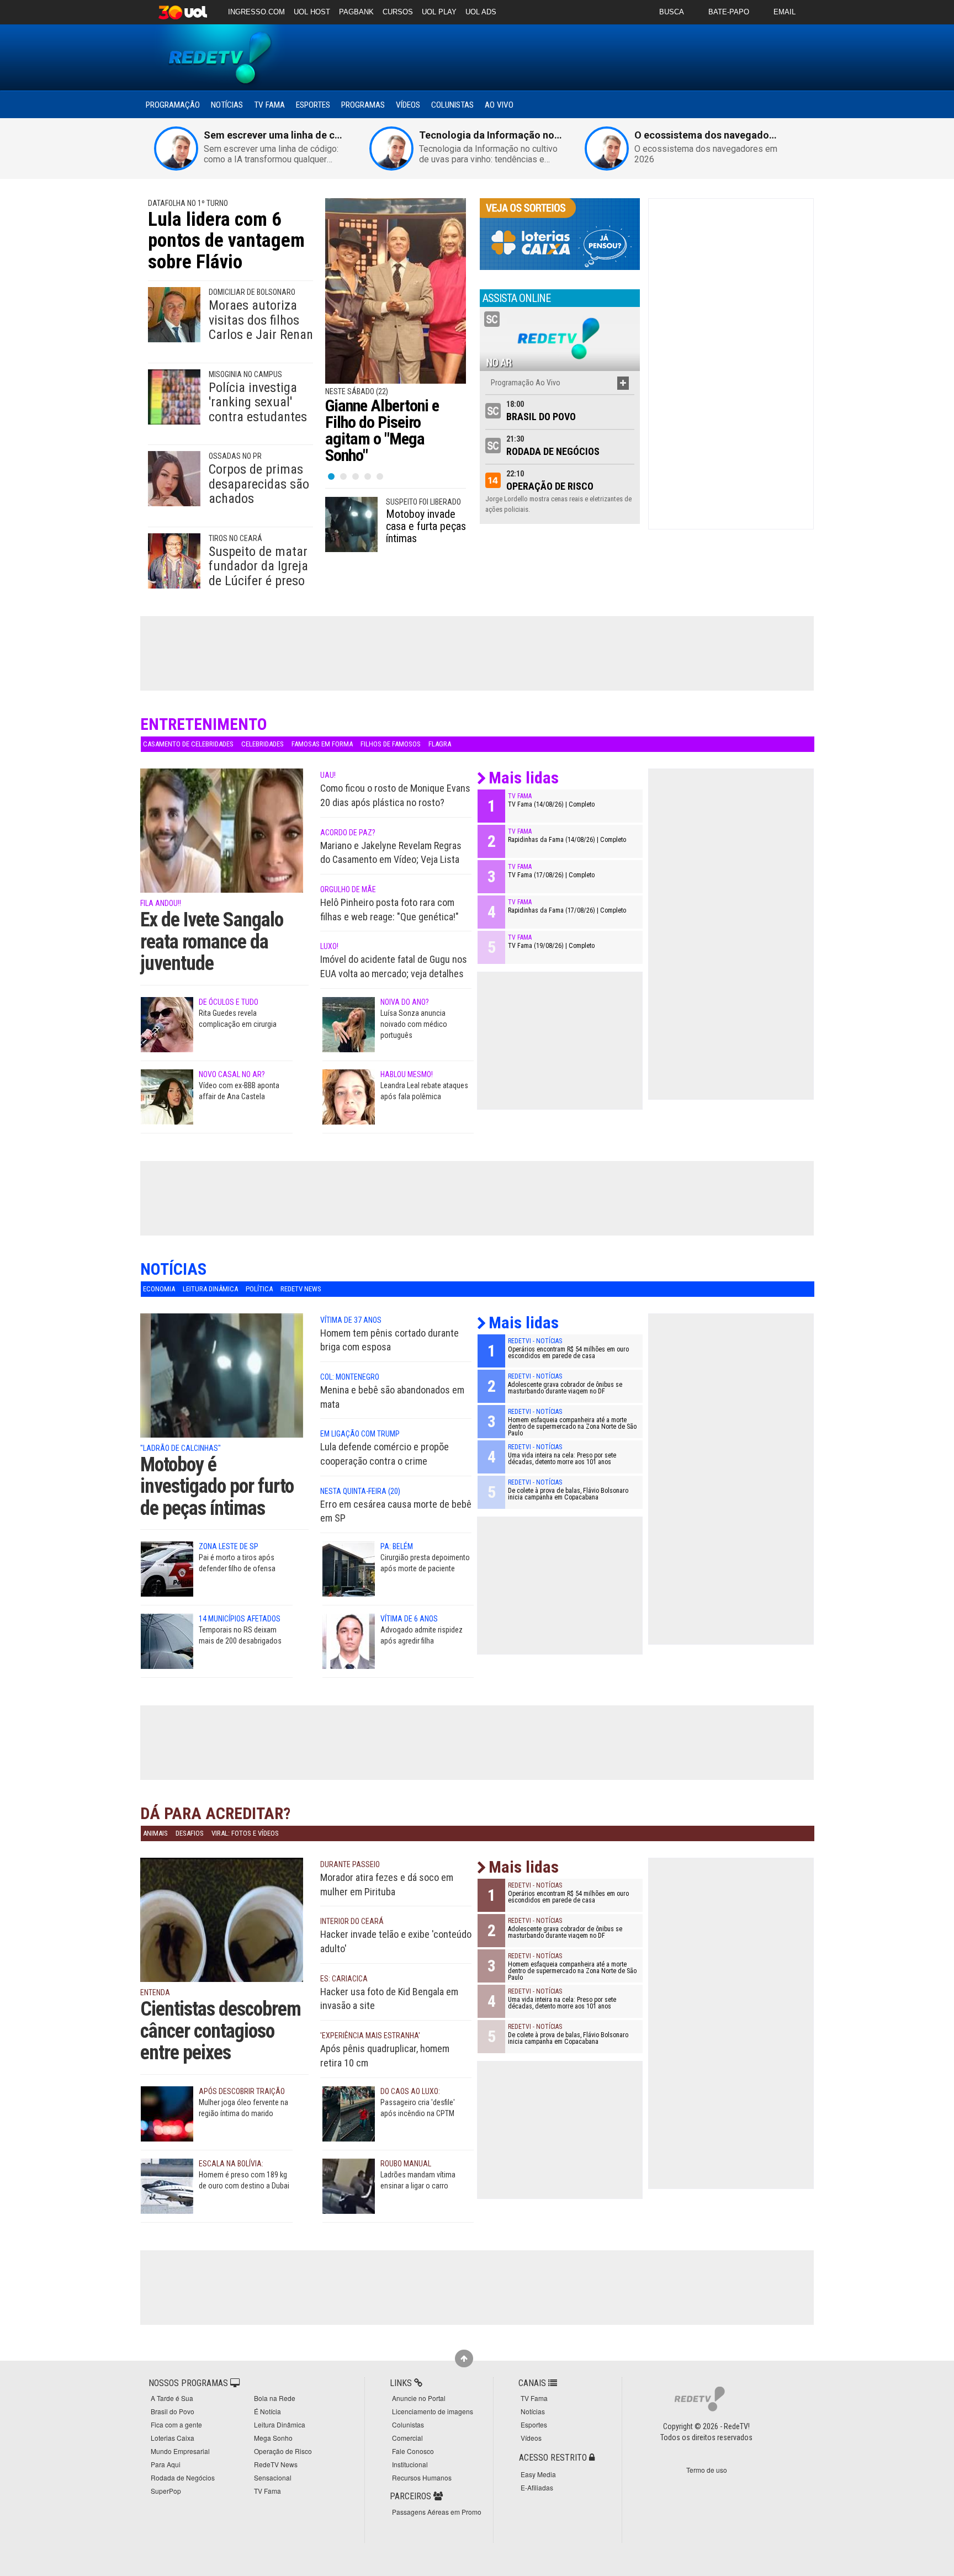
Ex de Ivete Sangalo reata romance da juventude (212, 942)
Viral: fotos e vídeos (245, 1833)
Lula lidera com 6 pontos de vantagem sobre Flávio (226, 241)
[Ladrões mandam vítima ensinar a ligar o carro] (349, 2185)
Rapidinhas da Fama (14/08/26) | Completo (567, 840)
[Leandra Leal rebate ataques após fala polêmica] (349, 1096)
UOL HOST (312, 12)
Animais (155, 1833)
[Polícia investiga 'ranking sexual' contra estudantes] (174, 396)
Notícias (227, 105)
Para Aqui (166, 2464)
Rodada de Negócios (553, 451)
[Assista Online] (560, 338)
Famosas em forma (322, 744)
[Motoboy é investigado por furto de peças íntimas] (222, 1391)
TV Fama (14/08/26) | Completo (551, 804)
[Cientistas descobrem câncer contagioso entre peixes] (222, 1936)
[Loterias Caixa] (560, 234)
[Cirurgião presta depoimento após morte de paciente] (349, 1568)
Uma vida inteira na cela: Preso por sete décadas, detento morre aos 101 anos (562, 1459)
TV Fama (269, 105)
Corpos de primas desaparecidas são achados (259, 484)
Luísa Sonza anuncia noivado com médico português (414, 1024)
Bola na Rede (275, 2398)
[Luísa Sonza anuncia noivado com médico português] (349, 1024)
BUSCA (672, 12)
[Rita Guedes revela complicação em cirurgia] (167, 1024)
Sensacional (273, 2477)
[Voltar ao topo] (464, 2358)
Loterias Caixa (173, 2438)
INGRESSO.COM (256, 12)
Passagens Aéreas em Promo (437, 2512)
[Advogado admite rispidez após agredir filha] (349, 1641)
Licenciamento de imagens (433, 2411)
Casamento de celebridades (188, 744)
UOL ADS (481, 12)
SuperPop (166, 2491)
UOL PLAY (439, 12)
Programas (363, 105)
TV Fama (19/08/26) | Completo (551, 946)
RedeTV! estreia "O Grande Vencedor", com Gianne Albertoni (392, 422)
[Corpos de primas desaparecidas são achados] (174, 478)
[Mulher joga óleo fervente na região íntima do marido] (167, 2113)
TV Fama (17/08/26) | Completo (551, 875)
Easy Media (538, 2474)
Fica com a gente (176, 2424)
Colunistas (452, 105)
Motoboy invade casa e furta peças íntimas (426, 526)
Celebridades (263, 744)
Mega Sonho (273, 2438)
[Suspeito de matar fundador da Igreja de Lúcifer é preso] (174, 560)
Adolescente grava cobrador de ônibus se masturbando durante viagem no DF (565, 1388)
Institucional (410, 2464)
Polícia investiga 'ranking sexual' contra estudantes (258, 402)
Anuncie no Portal (419, 2398)
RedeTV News (301, 1289)
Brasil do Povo (541, 417)
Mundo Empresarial (180, 2451)
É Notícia (267, 2411)
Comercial (407, 2438)
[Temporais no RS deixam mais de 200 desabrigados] (167, 1641)
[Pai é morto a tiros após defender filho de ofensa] (167, 1568)
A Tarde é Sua (172, 2398)
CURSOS (398, 12)
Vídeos (408, 105)
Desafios (190, 1833)
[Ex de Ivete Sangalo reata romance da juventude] (222, 846)
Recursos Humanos (422, 2477)
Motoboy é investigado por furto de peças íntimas (217, 1486)
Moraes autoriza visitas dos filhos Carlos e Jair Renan (261, 320)
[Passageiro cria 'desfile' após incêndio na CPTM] (349, 2113)
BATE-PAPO (729, 12)
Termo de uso (707, 2470)
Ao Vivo (499, 105)
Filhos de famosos (391, 744)
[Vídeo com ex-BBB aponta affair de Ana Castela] (167, 1096)
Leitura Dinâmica (210, 1289)
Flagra (440, 744)
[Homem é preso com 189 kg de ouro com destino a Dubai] (167, 2185)
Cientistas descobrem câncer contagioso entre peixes (221, 2031)
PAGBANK (356, 12)
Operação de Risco (550, 486)
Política (259, 1289)
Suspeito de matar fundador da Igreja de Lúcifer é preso (258, 566)
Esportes (313, 105)
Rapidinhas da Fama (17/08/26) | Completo (567, 910)
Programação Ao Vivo (526, 383)
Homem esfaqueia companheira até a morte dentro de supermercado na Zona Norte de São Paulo (572, 1427)
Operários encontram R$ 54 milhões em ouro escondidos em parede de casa (568, 1353)
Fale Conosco (413, 2451)
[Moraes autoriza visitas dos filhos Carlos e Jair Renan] (174, 314)
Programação (173, 105)
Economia (159, 1289)
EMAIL (785, 12)
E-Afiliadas (537, 2487)
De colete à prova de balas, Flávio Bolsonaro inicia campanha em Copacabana (568, 1494)
